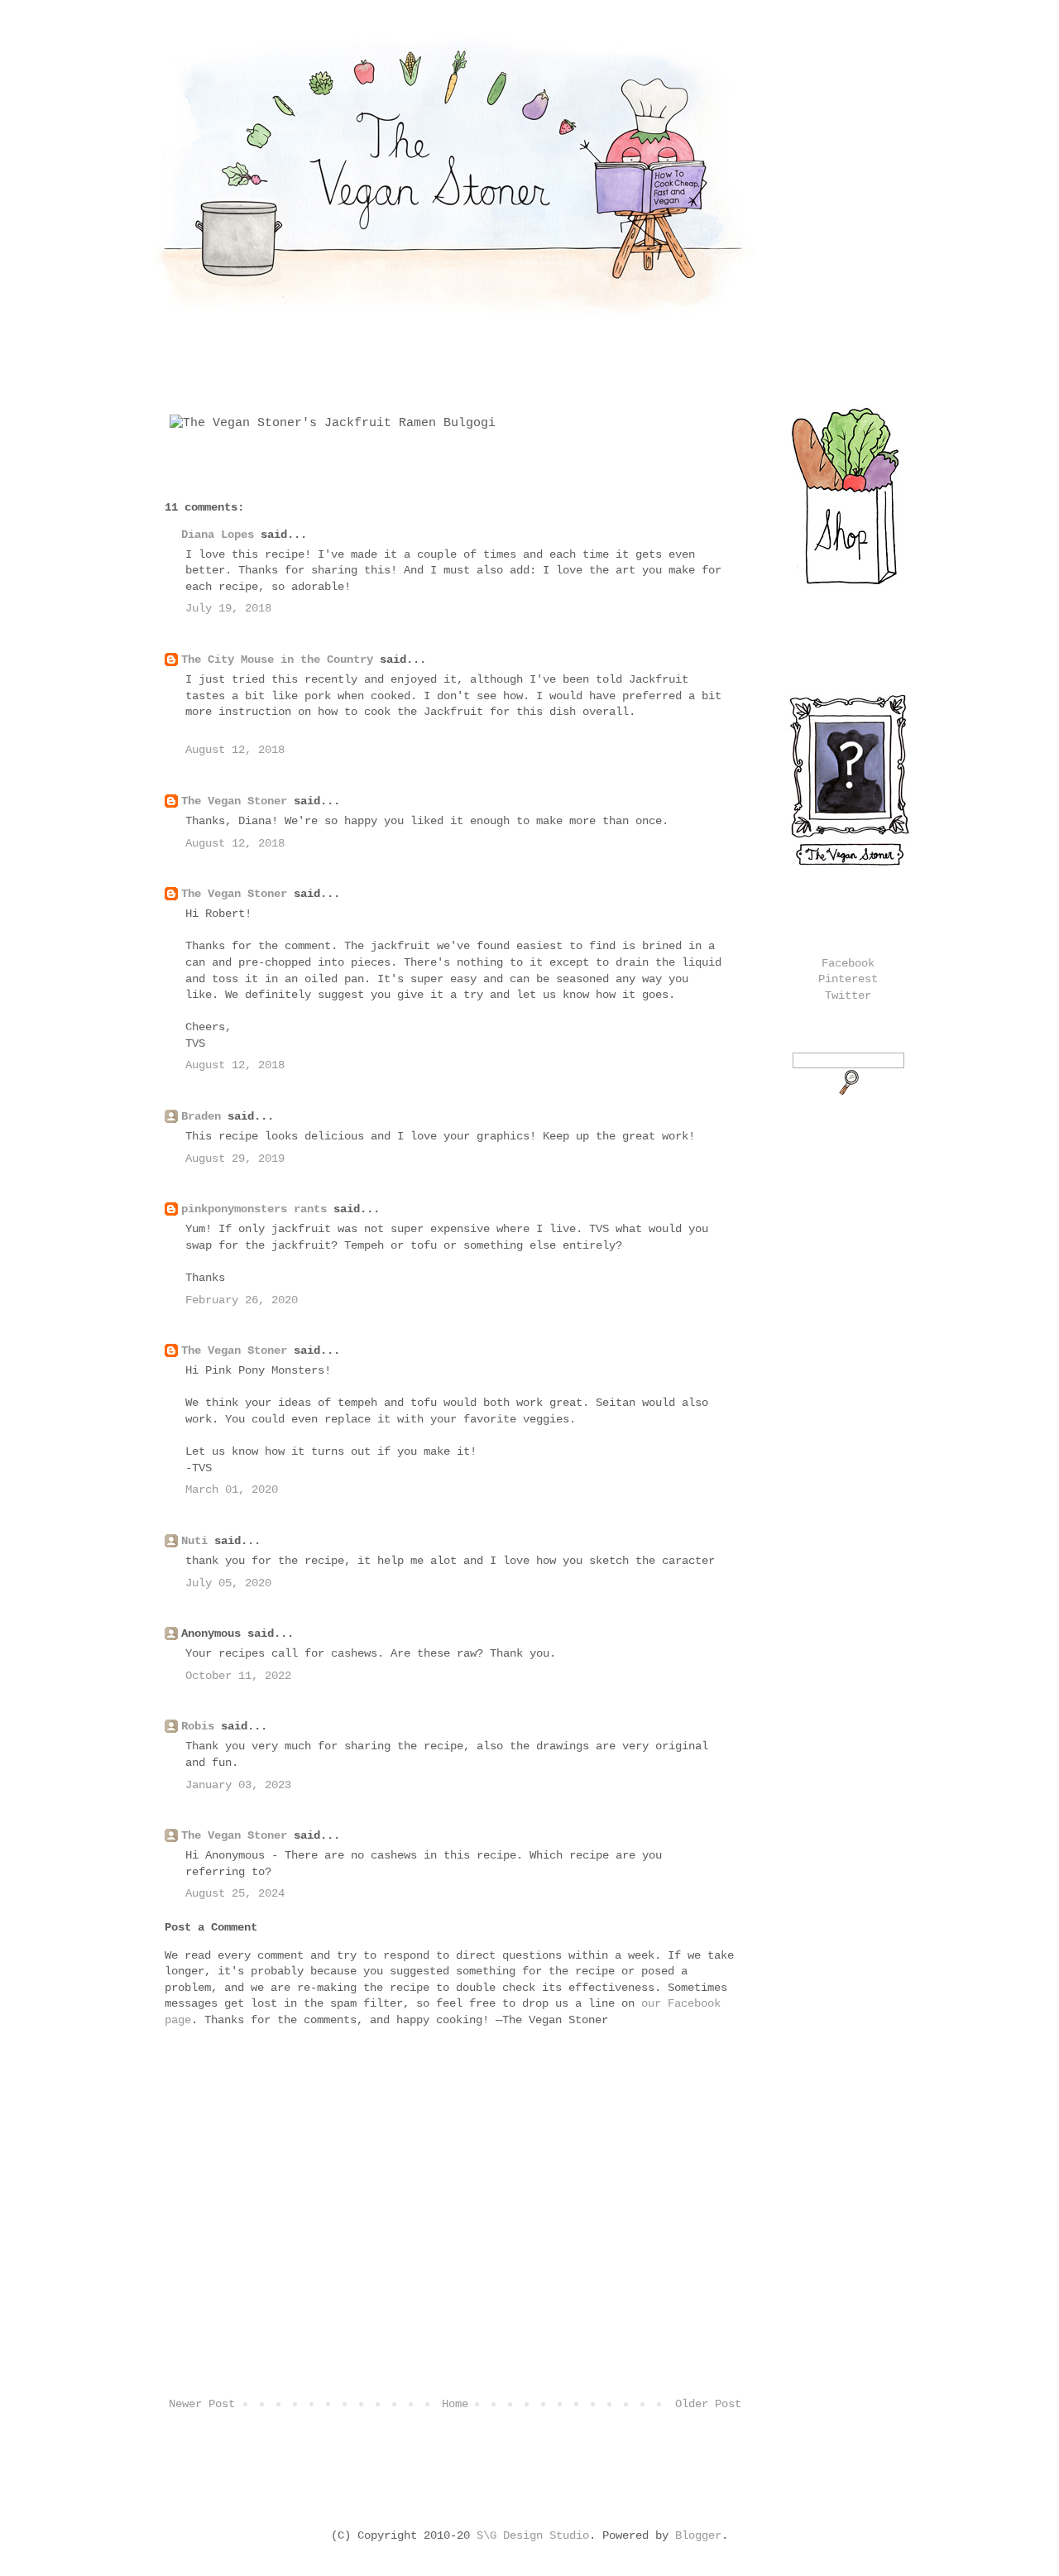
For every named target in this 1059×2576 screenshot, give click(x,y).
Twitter (848, 995)
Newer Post (202, 2404)
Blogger (698, 2535)
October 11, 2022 (238, 1676)
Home (455, 2404)
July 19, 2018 (228, 608)
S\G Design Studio (533, 2535)
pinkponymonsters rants (254, 1209)
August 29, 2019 (235, 1158)
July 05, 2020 (228, 1583)
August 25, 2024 (235, 1893)
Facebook (848, 963)
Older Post (708, 2404)
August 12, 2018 (235, 750)
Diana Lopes (218, 535)
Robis (198, 1726)
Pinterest (848, 979)
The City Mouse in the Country (277, 660)
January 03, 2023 (238, 1785)
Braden (201, 1116)
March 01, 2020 (232, 1489)
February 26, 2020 (242, 1300)
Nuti (194, 1541)
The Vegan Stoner (234, 801)
